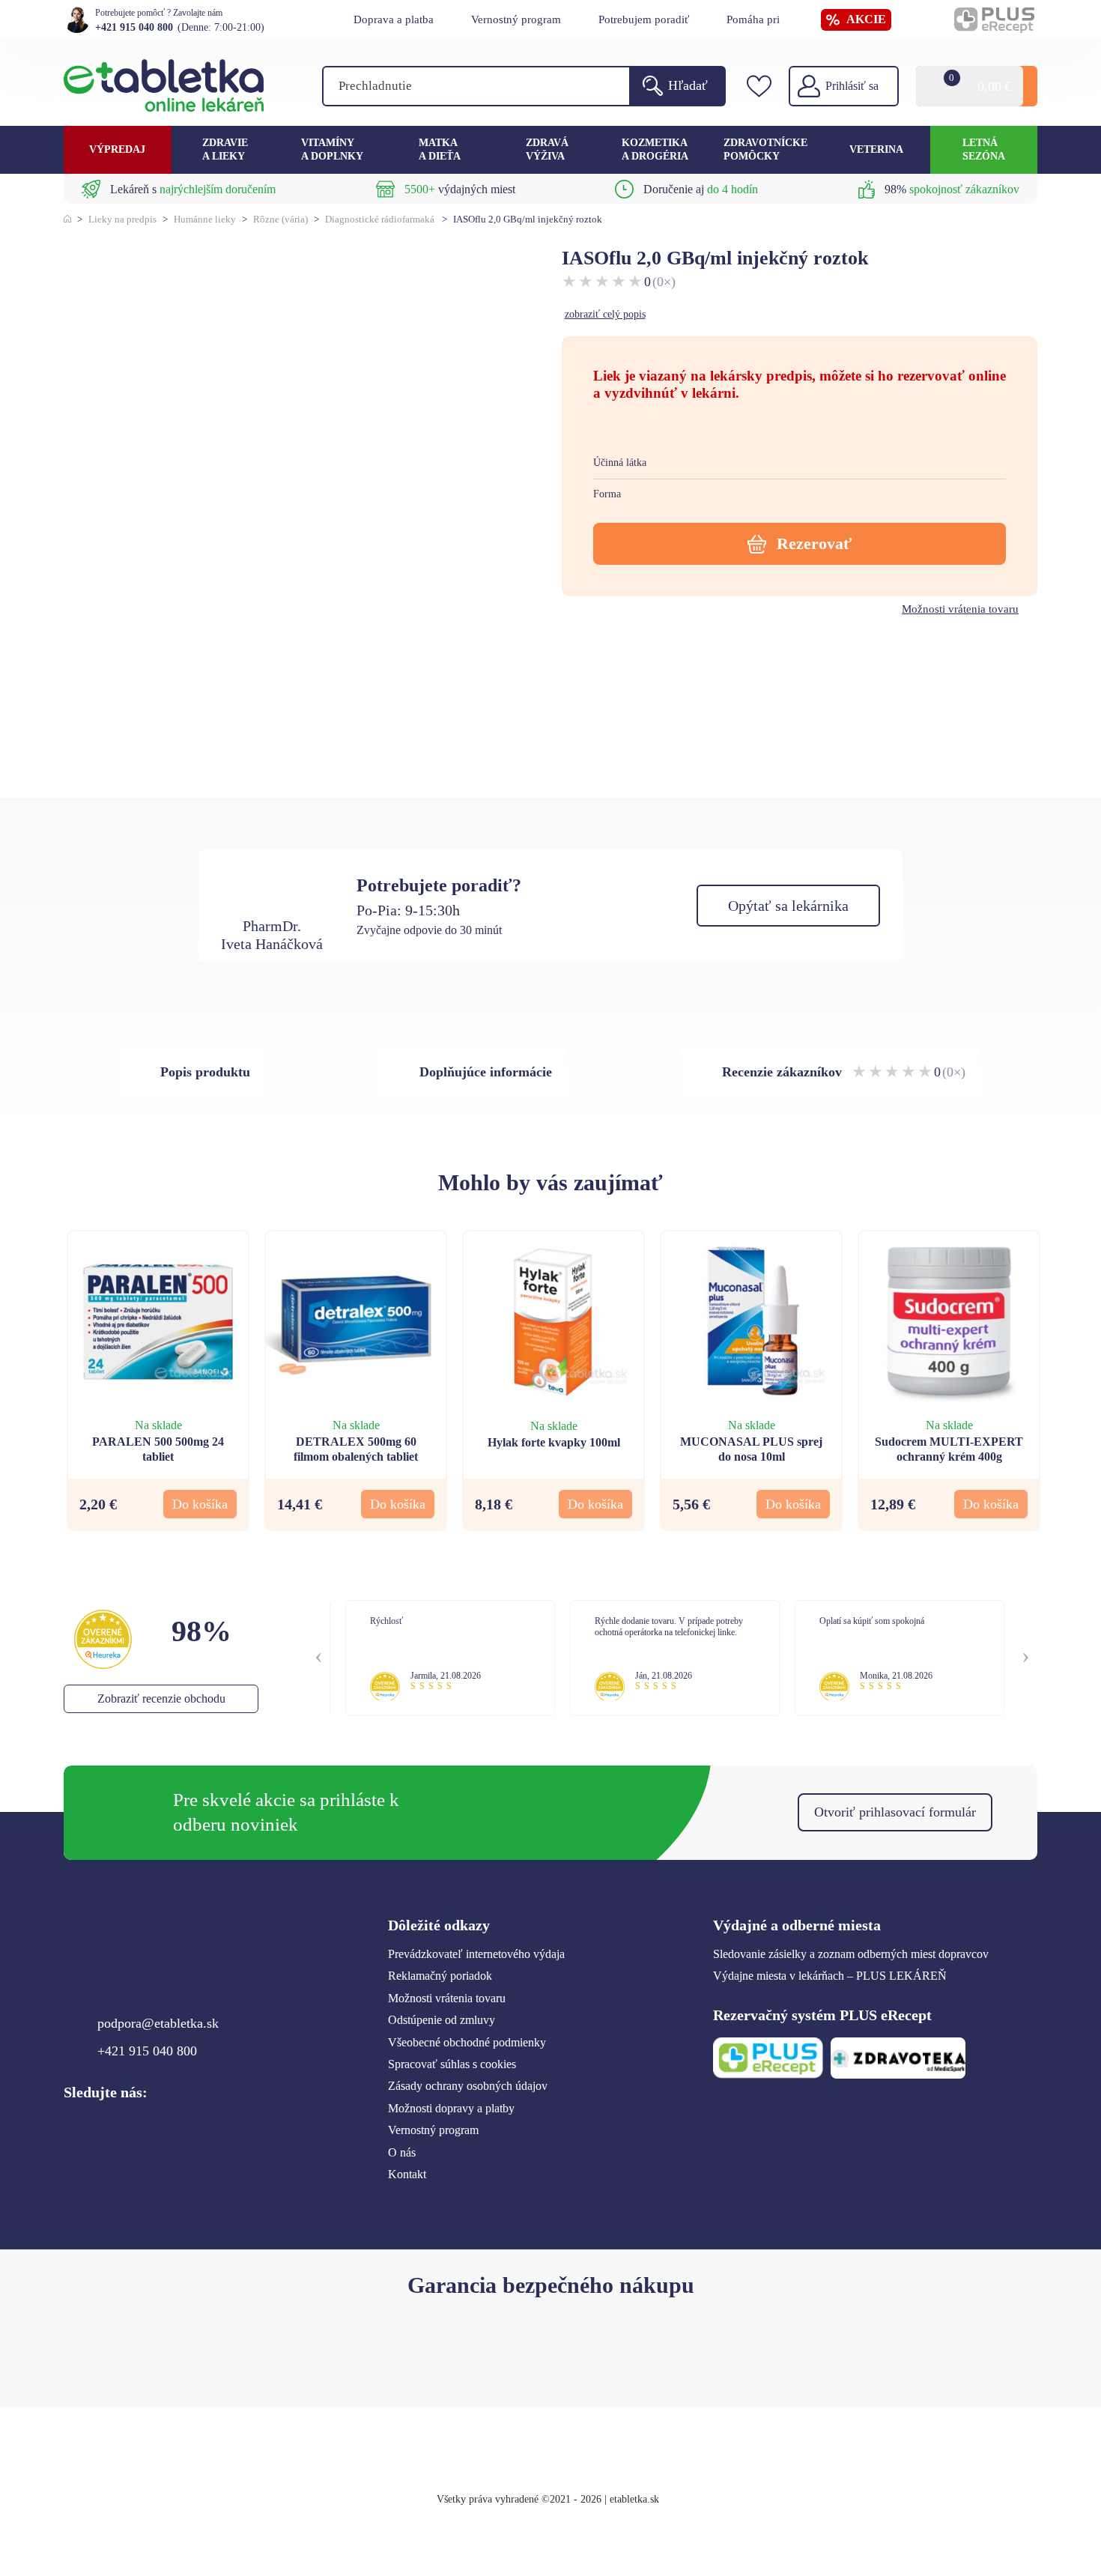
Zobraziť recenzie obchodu (161, 1698)
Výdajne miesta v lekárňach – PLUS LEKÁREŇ (830, 1976)
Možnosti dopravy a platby (451, 2108)
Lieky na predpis (122, 219)
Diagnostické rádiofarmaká (380, 219)
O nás (402, 2152)
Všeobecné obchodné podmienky (467, 2042)
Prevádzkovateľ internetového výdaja (476, 1954)
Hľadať (688, 85)
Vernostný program (516, 19)
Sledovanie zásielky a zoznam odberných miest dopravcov (851, 1954)
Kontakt (407, 2174)
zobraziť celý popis (605, 314)
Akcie (866, 19)
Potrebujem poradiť (644, 19)
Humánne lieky (205, 219)
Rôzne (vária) (280, 219)
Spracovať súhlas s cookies (452, 2064)
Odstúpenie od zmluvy (442, 2020)
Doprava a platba (394, 19)
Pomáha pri (753, 19)
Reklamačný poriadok (440, 1976)
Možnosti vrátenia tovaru (960, 609)
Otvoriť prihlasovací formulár (895, 1812)
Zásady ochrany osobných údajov (468, 2086)
